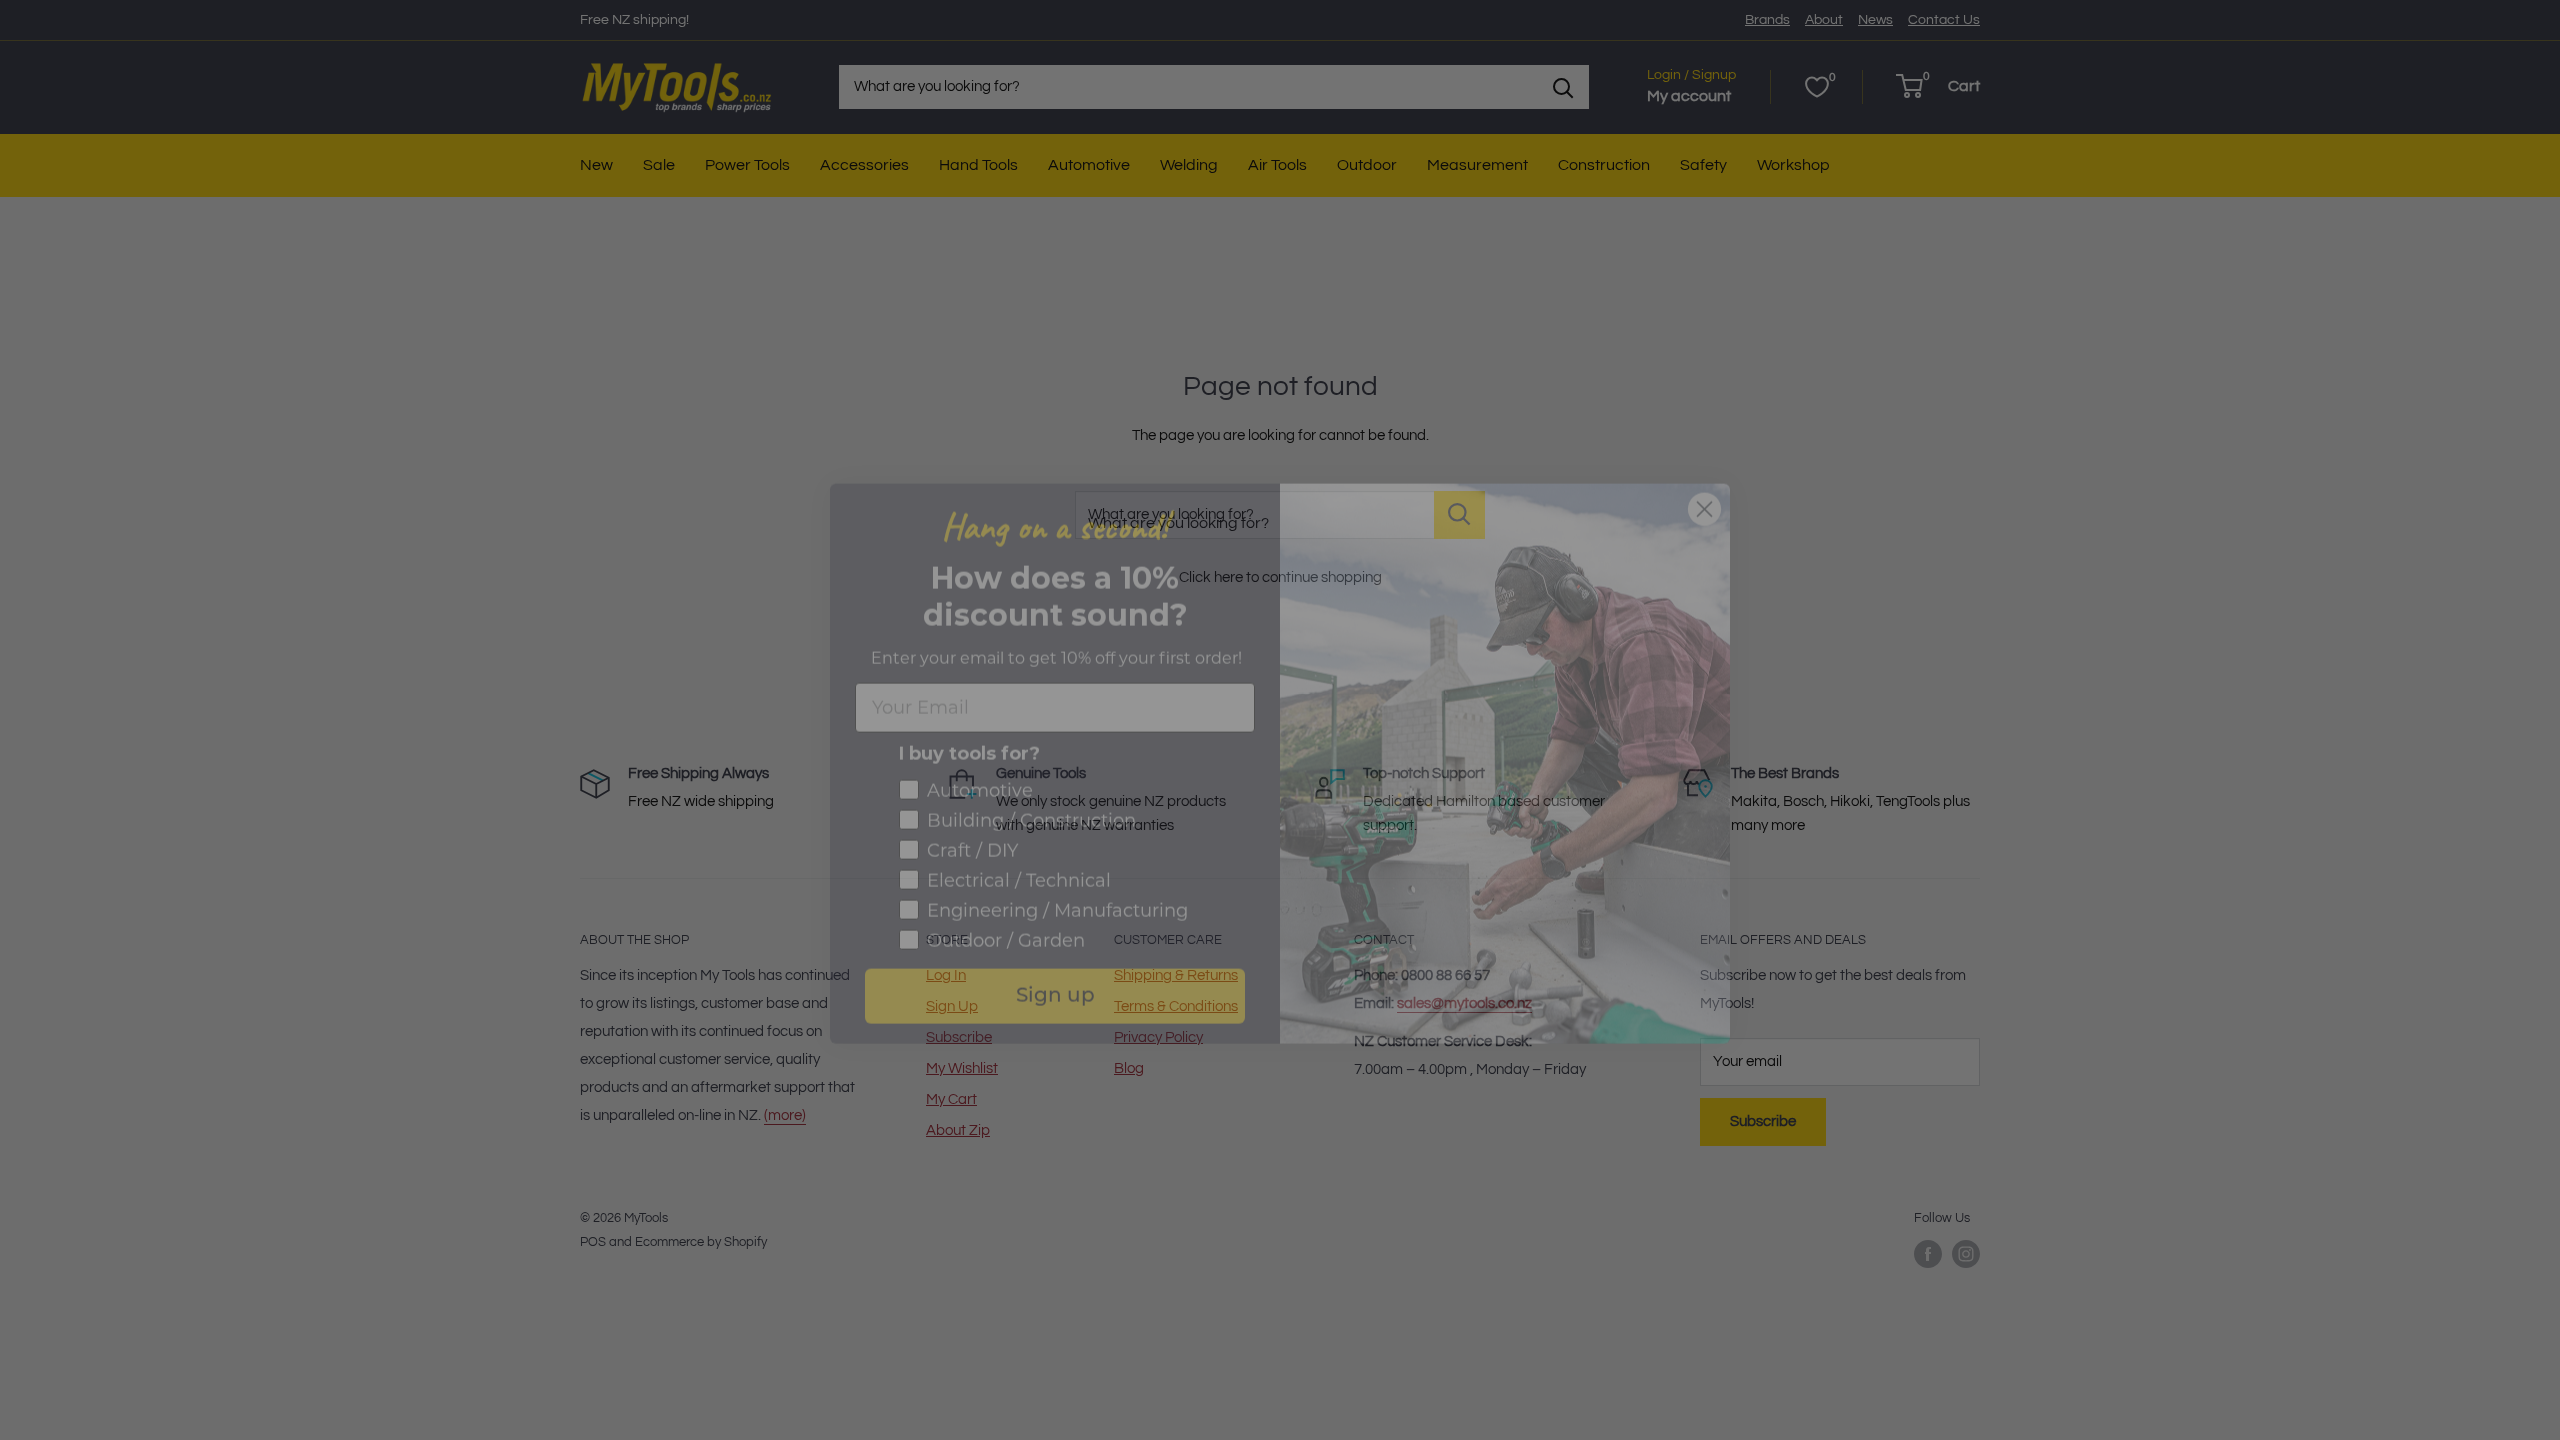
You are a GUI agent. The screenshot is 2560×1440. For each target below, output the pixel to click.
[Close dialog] (1704, 465)
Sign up (1055, 953)
